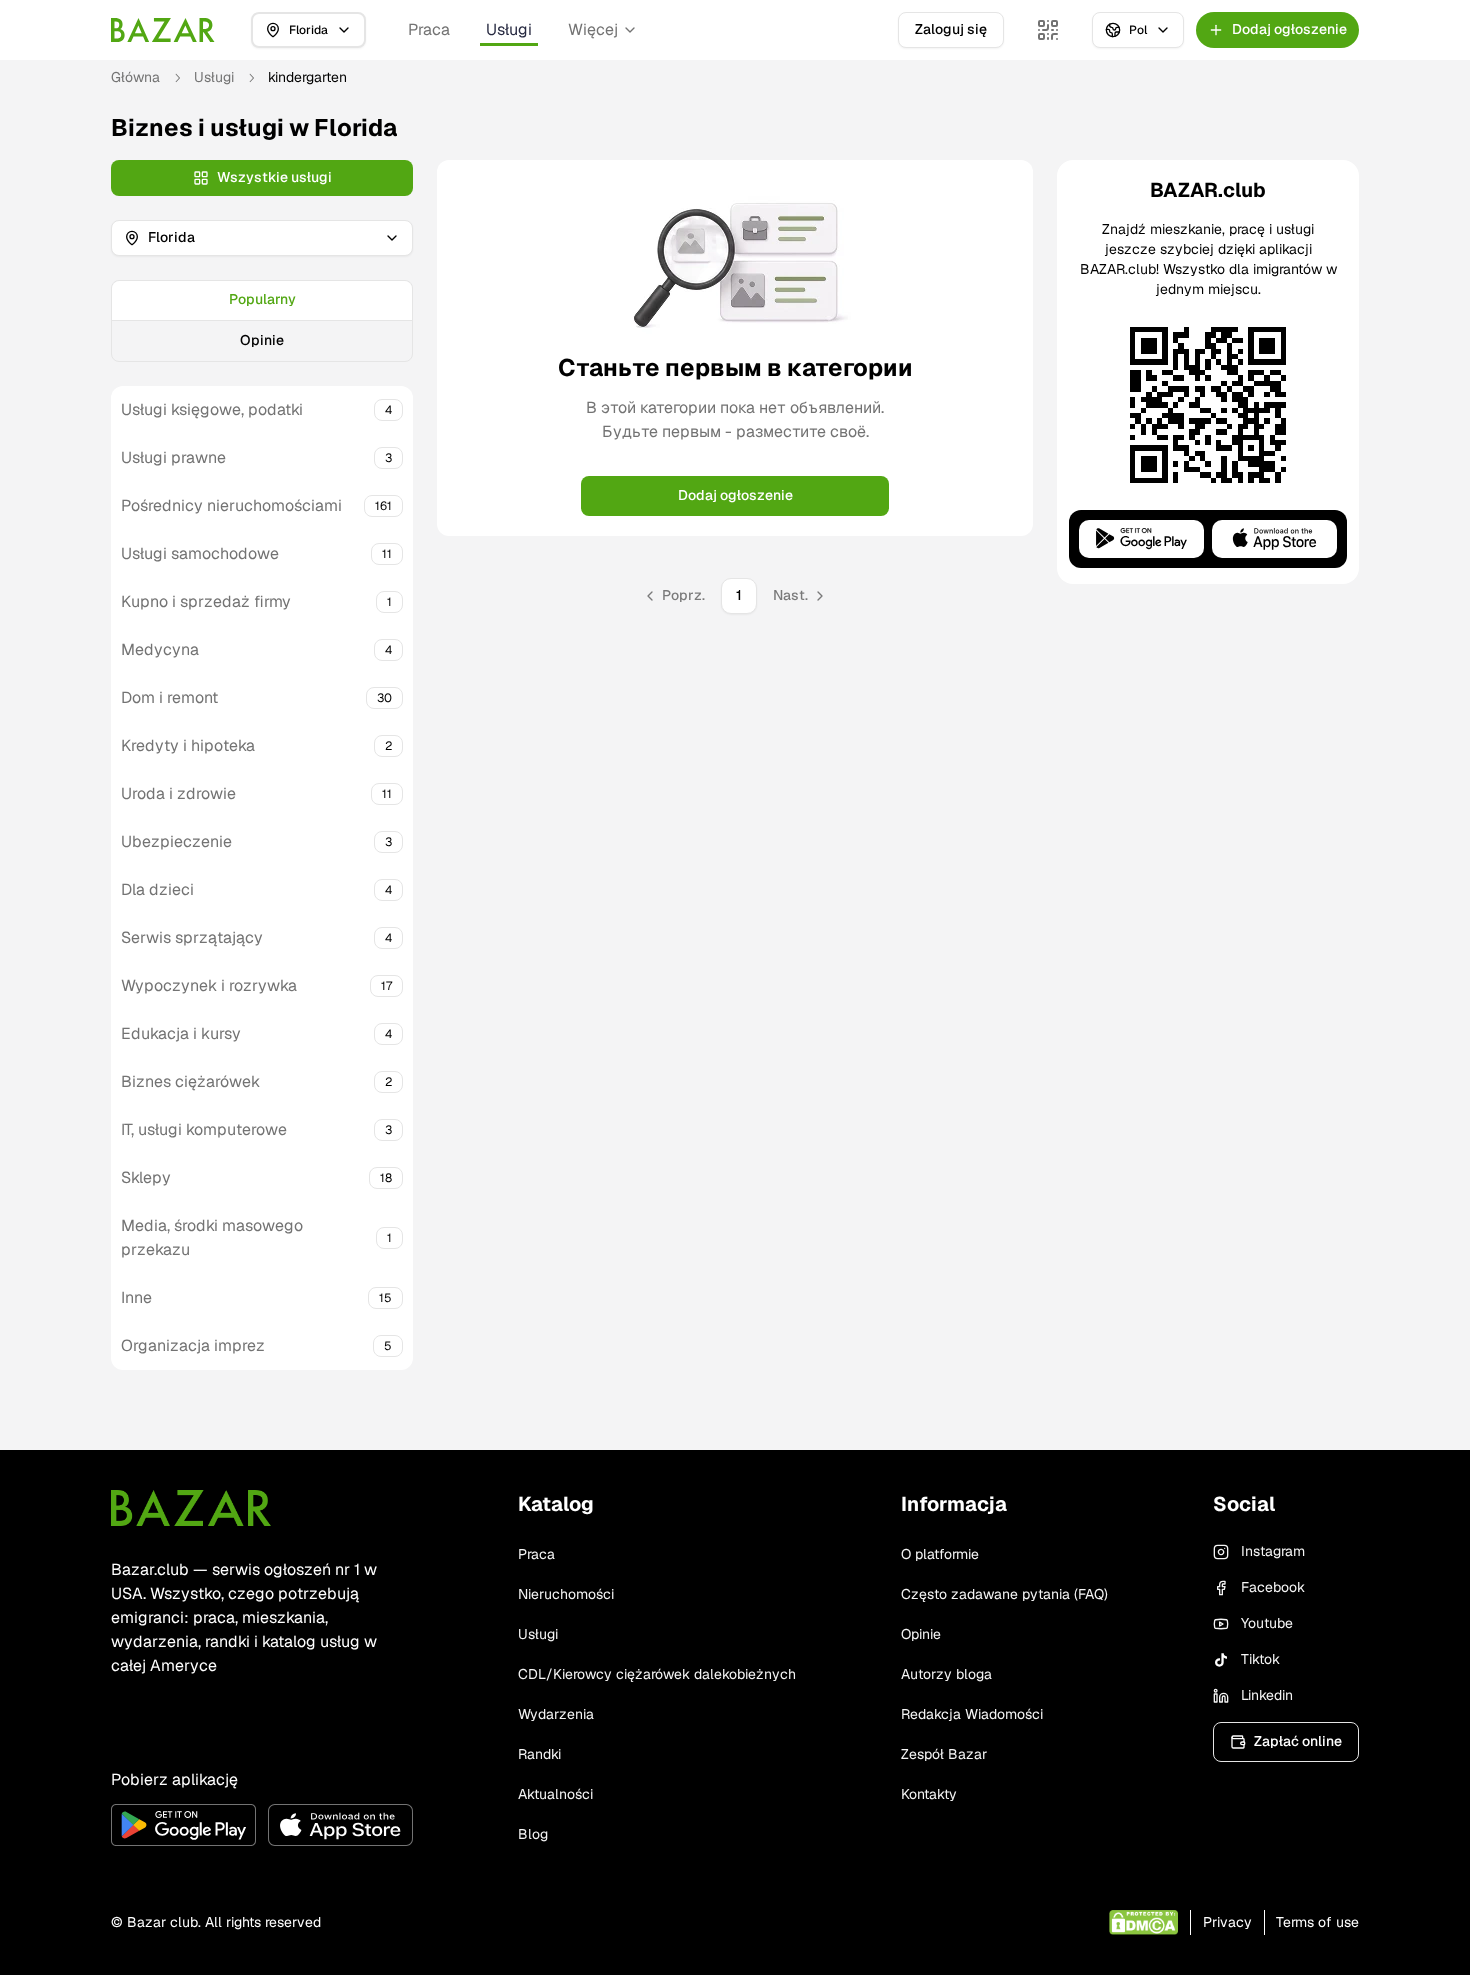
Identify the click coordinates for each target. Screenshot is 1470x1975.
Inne (136, 1297)
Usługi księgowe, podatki (212, 409)
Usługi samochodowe (200, 553)
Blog (533, 1834)
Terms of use (1317, 1922)
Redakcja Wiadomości (972, 1714)
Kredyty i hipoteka (188, 745)
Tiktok (1260, 1659)
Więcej (593, 29)
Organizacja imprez (193, 1345)
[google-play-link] (183, 1825)
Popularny (262, 299)
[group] (262, 321)
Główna (135, 77)
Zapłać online (1298, 1741)
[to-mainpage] (191, 1508)
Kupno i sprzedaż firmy (206, 601)
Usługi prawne (173, 457)
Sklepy (146, 1177)
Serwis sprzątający (192, 937)
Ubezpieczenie (176, 841)
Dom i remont (169, 697)
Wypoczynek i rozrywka (209, 985)
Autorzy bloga (946, 1674)
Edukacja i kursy (181, 1033)
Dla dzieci (157, 889)
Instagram (1273, 1551)
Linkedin (1267, 1695)
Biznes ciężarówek (190, 1081)
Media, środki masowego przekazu (212, 1237)
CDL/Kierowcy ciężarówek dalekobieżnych (657, 1674)
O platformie (940, 1554)
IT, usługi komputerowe (204, 1129)
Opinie (262, 340)
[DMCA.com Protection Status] (1143, 1922)
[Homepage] (163, 30)
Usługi (509, 29)
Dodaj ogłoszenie (735, 495)
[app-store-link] (340, 1825)
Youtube (1267, 1623)
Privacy (1227, 1922)
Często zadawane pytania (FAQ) (1004, 1594)
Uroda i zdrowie (178, 793)
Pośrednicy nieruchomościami (231, 505)
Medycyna (160, 649)
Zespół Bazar (944, 1754)
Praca (429, 29)
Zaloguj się (951, 29)
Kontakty (929, 1794)
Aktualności (555, 1794)
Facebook (1273, 1587)
